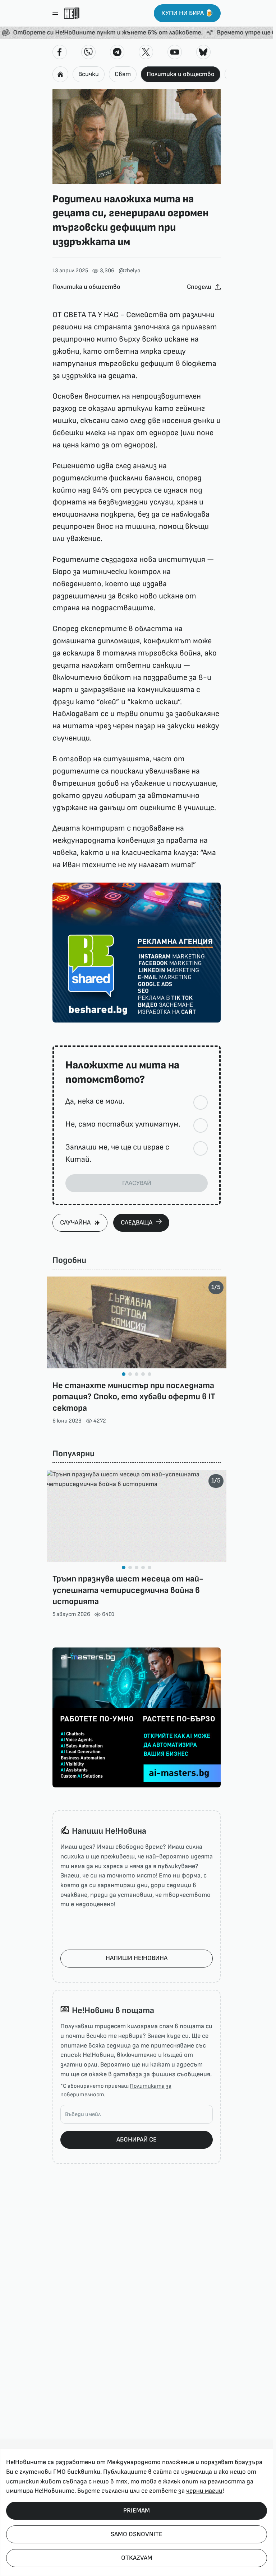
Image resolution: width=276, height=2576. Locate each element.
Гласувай (137, 1183)
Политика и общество (181, 74)
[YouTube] (175, 52)
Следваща (137, 1223)
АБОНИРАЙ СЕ (137, 2140)
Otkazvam (137, 2558)
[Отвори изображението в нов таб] (137, 137)
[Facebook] (60, 52)
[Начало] (72, 13)
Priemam (137, 2511)
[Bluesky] (203, 52)
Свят (123, 74)
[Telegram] (117, 52)
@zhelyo (130, 271)
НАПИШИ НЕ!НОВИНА (137, 1958)
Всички (89, 74)
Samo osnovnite (137, 2534)
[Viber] (88, 52)
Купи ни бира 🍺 (187, 13)
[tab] (124, 1374)
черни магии (204, 2491)
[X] (146, 52)
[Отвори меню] (55, 13)
